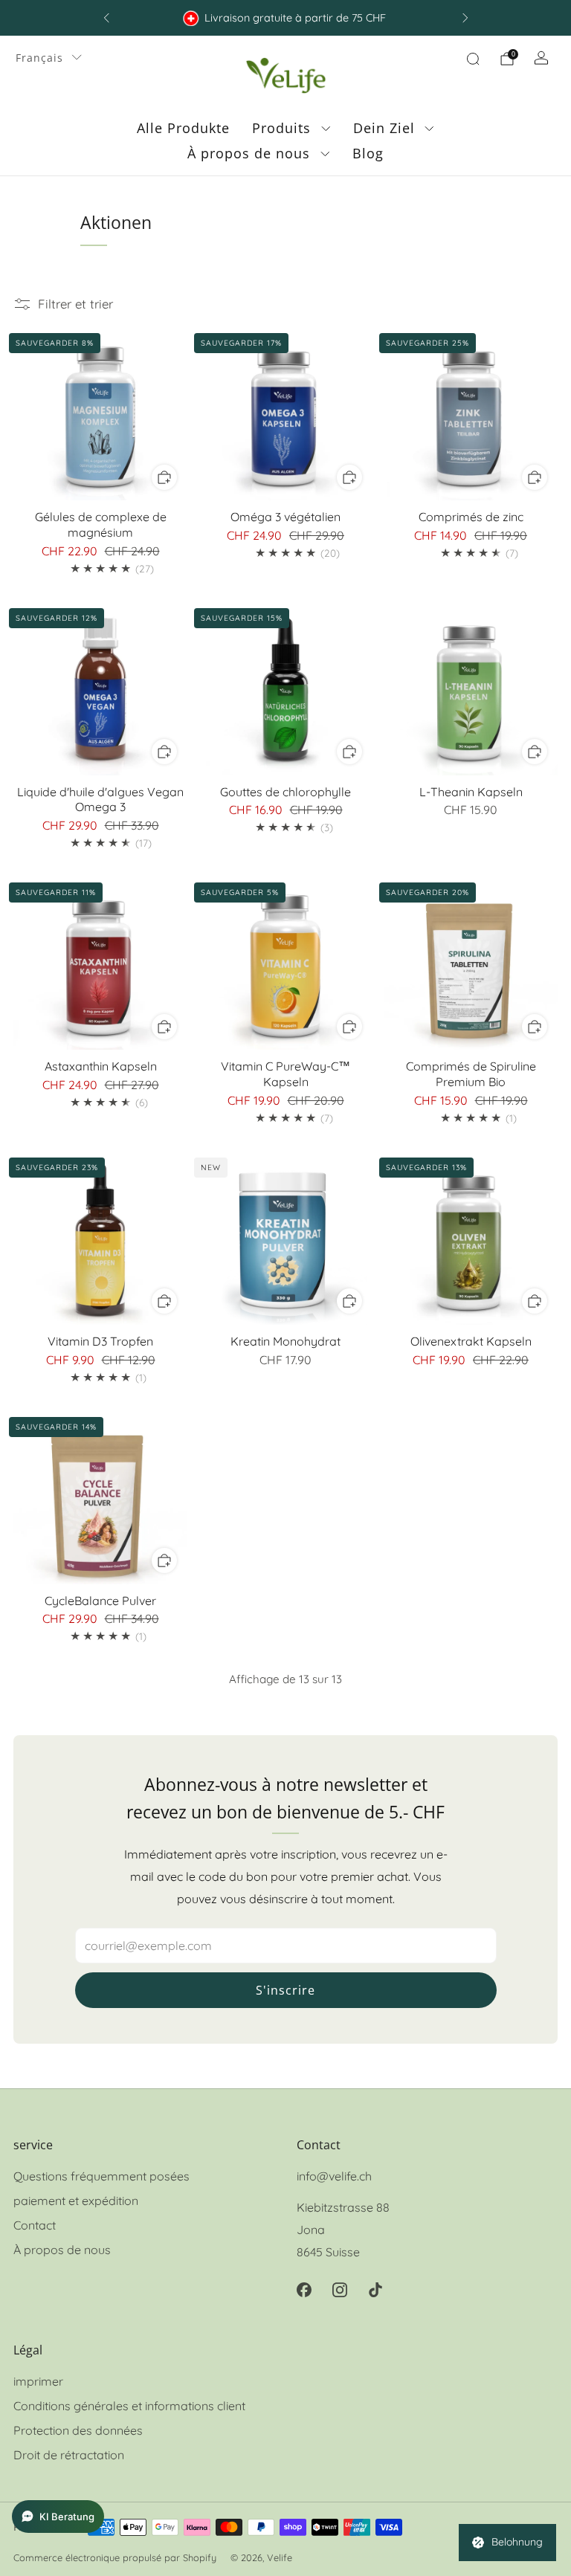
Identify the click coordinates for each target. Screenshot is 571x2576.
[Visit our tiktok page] (375, 2290)
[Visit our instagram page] (340, 2290)
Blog (368, 153)
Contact (35, 2225)
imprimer (38, 2381)
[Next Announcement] (465, 18)
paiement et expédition (76, 2201)
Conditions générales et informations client (129, 2406)
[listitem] (286, 18)
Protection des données (78, 2430)
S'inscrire (285, 1990)
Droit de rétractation (69, 2455)
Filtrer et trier (75, 304)
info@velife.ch (334, 2176)
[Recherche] (473, 59)
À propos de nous (249, 153)
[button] (58, 2517)
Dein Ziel (384, 128)
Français (39, 58)
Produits (281, 128)
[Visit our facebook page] (304, 2290)
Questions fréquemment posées (101, 2176)
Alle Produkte (183, 128)
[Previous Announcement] (106, 18)
